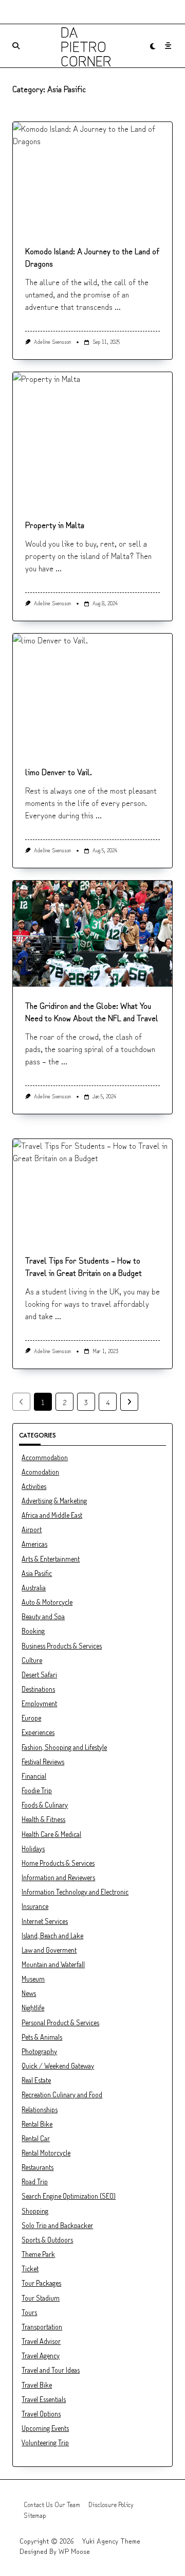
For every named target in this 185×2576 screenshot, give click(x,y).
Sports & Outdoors (47, 2240)
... (118, 306)
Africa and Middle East (52, 1515)
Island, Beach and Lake (52, 1935)
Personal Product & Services (60, 2022)
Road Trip (35, 2181)
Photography (39, 2051)
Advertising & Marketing (54, 1501)
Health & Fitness (43, 1819)
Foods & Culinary (45, 1805)
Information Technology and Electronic (75, 1892)
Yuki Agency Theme (111, 2540)
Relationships (40, 2109)
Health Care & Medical (51, 1834)
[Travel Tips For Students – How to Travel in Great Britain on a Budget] (92, 1190)
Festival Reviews (43, 1762)
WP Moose (74, 2551)
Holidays (33, 1848)
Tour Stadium (41, 2298)
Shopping (35, 2211)
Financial (34, 1776)
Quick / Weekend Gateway (58, 2066)
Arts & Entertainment (51, 1559)
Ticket (30, 2268)
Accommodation (45, 1457)
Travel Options (41, 2414)
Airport (32, 1529)
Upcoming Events (45, 2428)
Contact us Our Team (52, 2504)
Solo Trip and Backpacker (57, 2225)
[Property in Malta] (92, 439)
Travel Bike (37, 2385)
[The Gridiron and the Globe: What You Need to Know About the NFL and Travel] (92, 934)
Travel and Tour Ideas (51, 2370)
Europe (31, 1718)
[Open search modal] (16, 46)
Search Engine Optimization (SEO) (69, 2196)
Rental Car (36, 2138)
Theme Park (38, 2254)
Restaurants (38, 2167)
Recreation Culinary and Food (62, 2095)
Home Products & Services (58, 1863)
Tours (29, 2312)
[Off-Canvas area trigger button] (168, 46)
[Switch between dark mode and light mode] (153, 46)
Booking (33, 1631)
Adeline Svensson (52, 341)
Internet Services (45, 1921)
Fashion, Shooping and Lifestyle (64, 1747)
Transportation (42, 2327)
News (29, 1993)
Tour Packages (41, 2283)
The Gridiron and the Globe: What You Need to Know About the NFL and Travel (92, 1011)
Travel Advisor (41, 2341)
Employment (39, 1703)
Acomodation (40, 1472)
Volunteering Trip (45, 2442)
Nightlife (33, 2008)
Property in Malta (55, 524)
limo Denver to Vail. (59, 772)
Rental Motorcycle (46, 2153)
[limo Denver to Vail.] (92, 694)
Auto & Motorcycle (47, 1602)
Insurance (35, 1906)
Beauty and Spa (43, 1616)
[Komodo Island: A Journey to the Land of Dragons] (92, 177)
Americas (34, 1544)
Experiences (38, 1732)
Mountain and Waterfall (53, 1964)
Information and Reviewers (58, 1877)
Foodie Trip (37, 1790)
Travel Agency (41, 2355)
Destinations (38, 1689)
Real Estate (36, 2080)
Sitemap (35, 2515)
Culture (32, 1660)
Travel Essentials (44, 2399)
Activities (34, 1486)
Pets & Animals (42, 2037)
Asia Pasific (37, 1573)
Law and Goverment (49, 1950)
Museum (33, 1979)
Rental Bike (37, 2124)
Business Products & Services (62, 1646)
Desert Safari (39, 1675)
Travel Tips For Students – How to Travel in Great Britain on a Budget (84, 1266)
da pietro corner (86, 46)
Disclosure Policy (111, 2504)
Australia (34, 1588)
